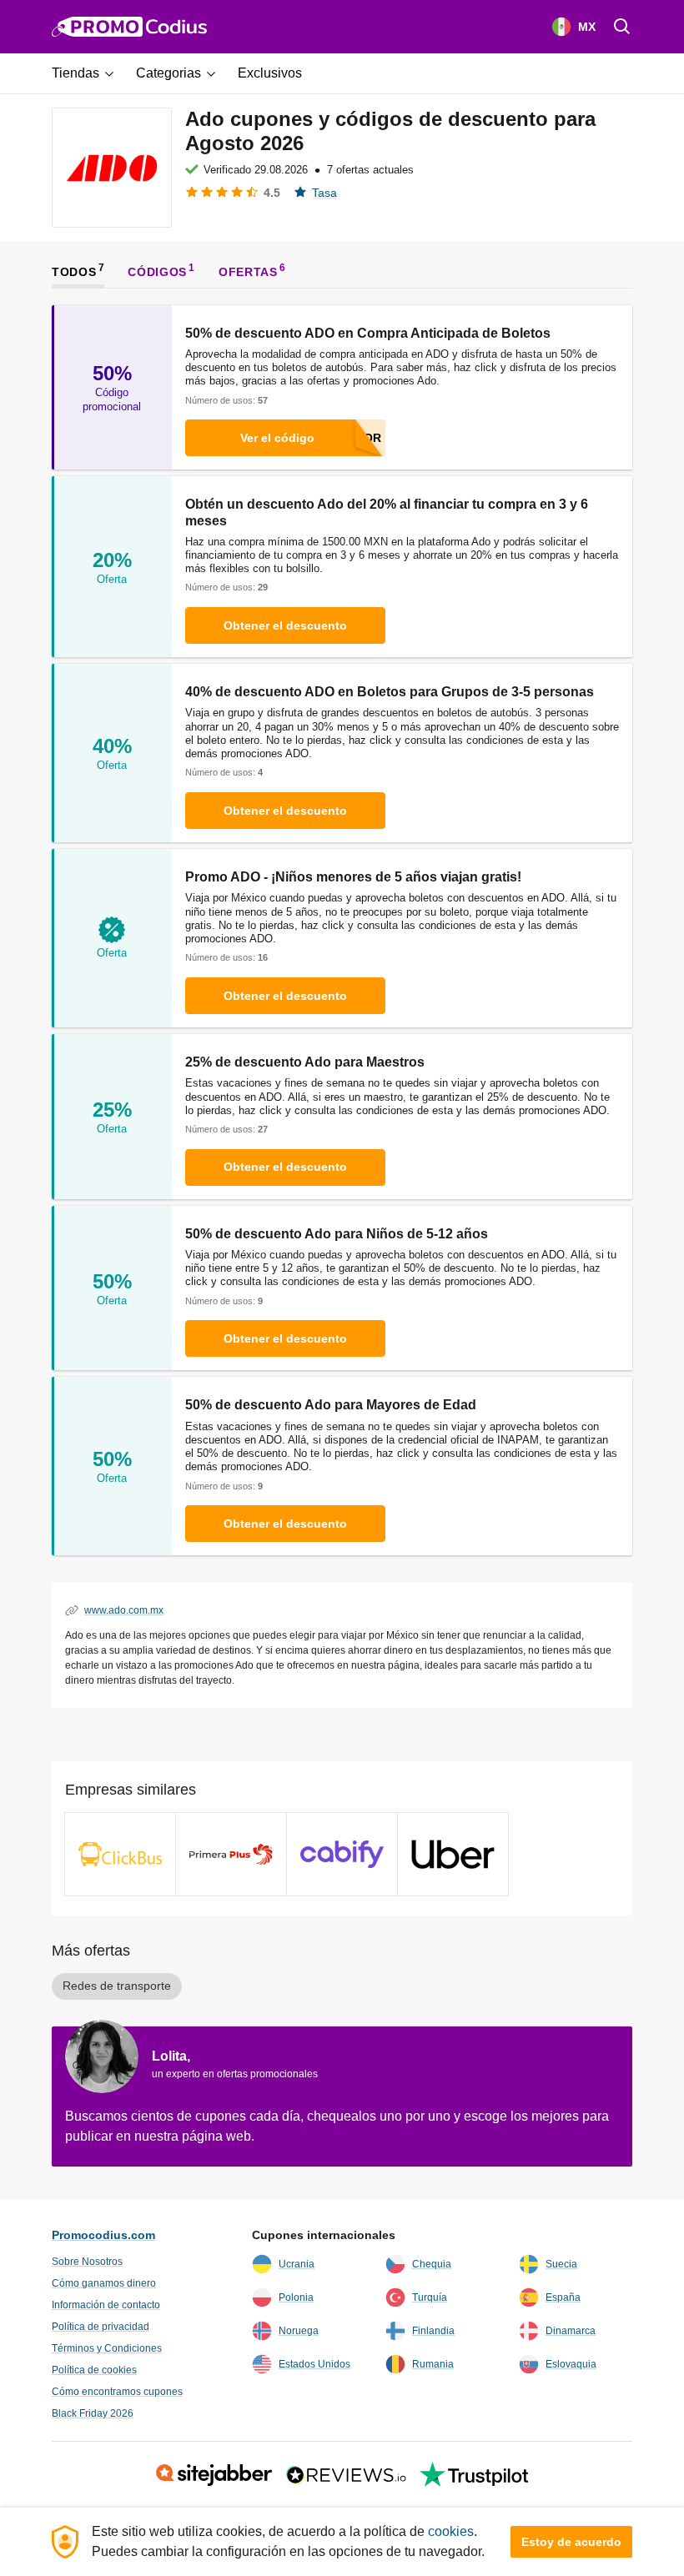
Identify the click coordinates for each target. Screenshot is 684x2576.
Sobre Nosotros (87, 2262)
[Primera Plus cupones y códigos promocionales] (231, 1854)
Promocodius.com (103, 2235)
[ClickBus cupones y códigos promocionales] (120, 1854)
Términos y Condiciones (107, 2348)
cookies (451, 2531)
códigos (157, 272)
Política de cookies (94, 2370)
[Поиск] (622, 27)
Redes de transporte (117, 1986)
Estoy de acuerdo (571, 2542)
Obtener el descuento (285, 625)
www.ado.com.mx (124, 1610)
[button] (89, 73)
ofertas (248, 272)
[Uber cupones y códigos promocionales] (453, 1854)
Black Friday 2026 (93, 2413)
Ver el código (277, 438)
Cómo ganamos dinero (104, 2283)
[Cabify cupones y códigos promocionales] (342, 1854)
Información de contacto (106, 2305)
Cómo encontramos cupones (117, 2392)
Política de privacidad (101, 2327)
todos (74, 272)
